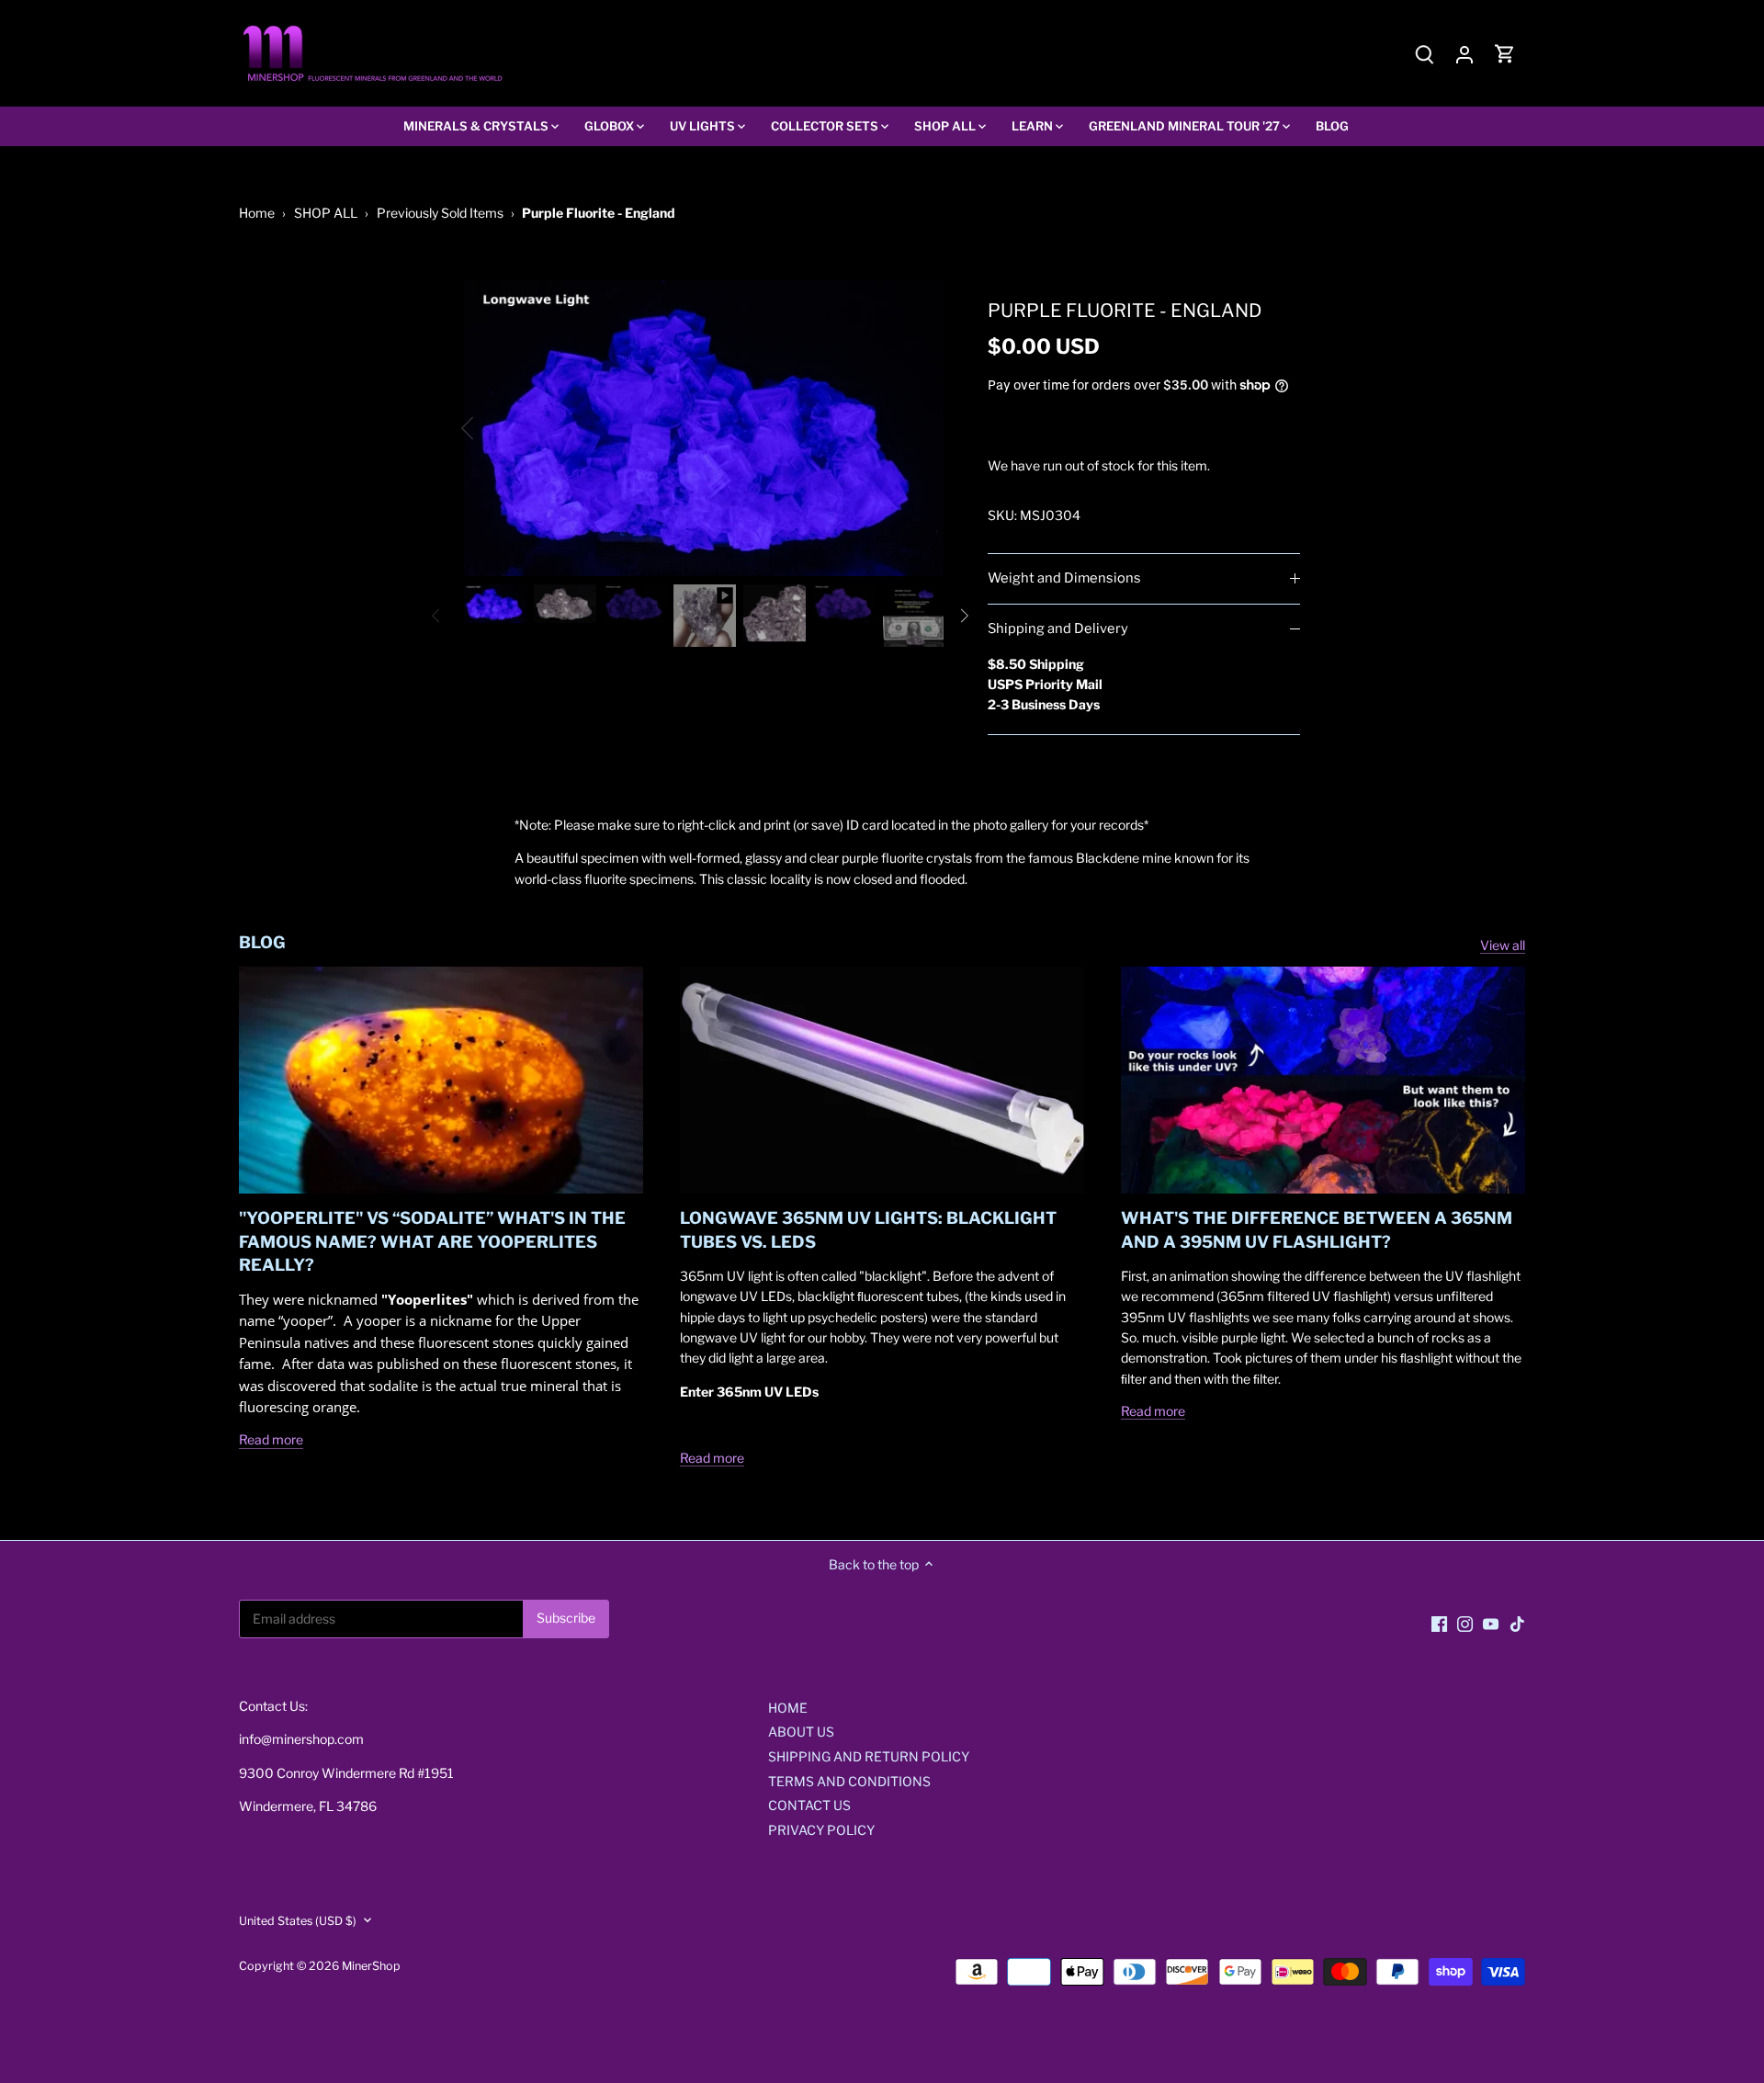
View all (1503, 945)
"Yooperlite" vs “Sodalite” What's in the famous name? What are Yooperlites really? (432, 1241)
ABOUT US (801, 1732)
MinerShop (371, 1966)
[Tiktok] (1517, 1623)
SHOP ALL (326, 213)
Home (257, 213)
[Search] (1424, 54)
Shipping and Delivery (1058, 628)
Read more (271, 1439)
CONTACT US (809, 1805)
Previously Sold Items (440, 213)
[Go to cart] (1505, 54)
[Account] (1464, 54)
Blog (262, 942)
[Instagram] (1465, 1623)
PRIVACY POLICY (821, 1830)
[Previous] (492, 428)
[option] (704, 428)
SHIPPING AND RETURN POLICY (869, 1756)
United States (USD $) (298, 1921)
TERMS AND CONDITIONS (849, 1781)
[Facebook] (1439, 1623)
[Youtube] (1491, 1623)
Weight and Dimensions (1064, 578)
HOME (788, 1708)
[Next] (916, 428)
